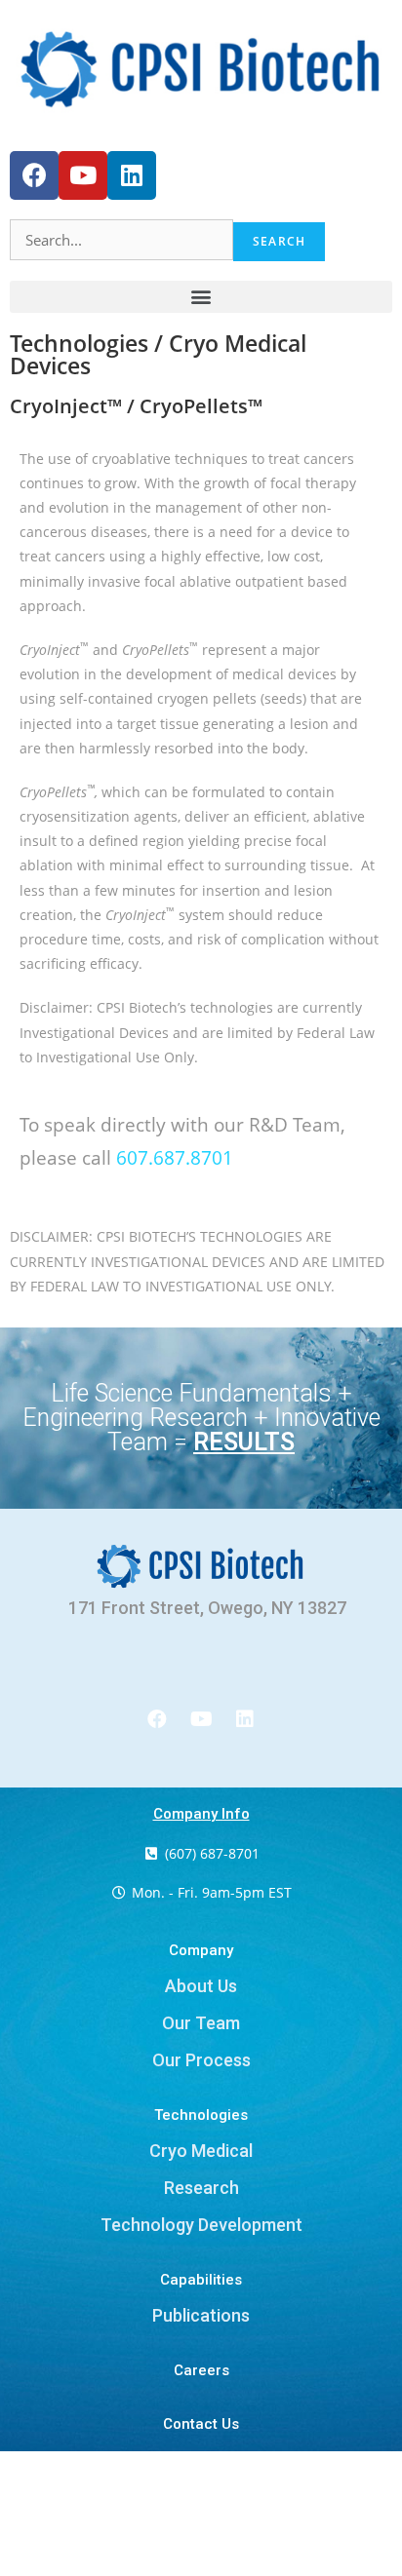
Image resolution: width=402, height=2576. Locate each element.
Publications (201, 2315)
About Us (201, 1986)
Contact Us (201, 2424)
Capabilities (201, 2280)
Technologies (201, 2115)
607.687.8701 (175, 1158)
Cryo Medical (201, 2151)
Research (201, 2188)
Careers (201, 2370)
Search (279, 241)
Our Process (201, 2060)
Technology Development (201, 2225)
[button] (201, 297)
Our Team (201, 2023)
